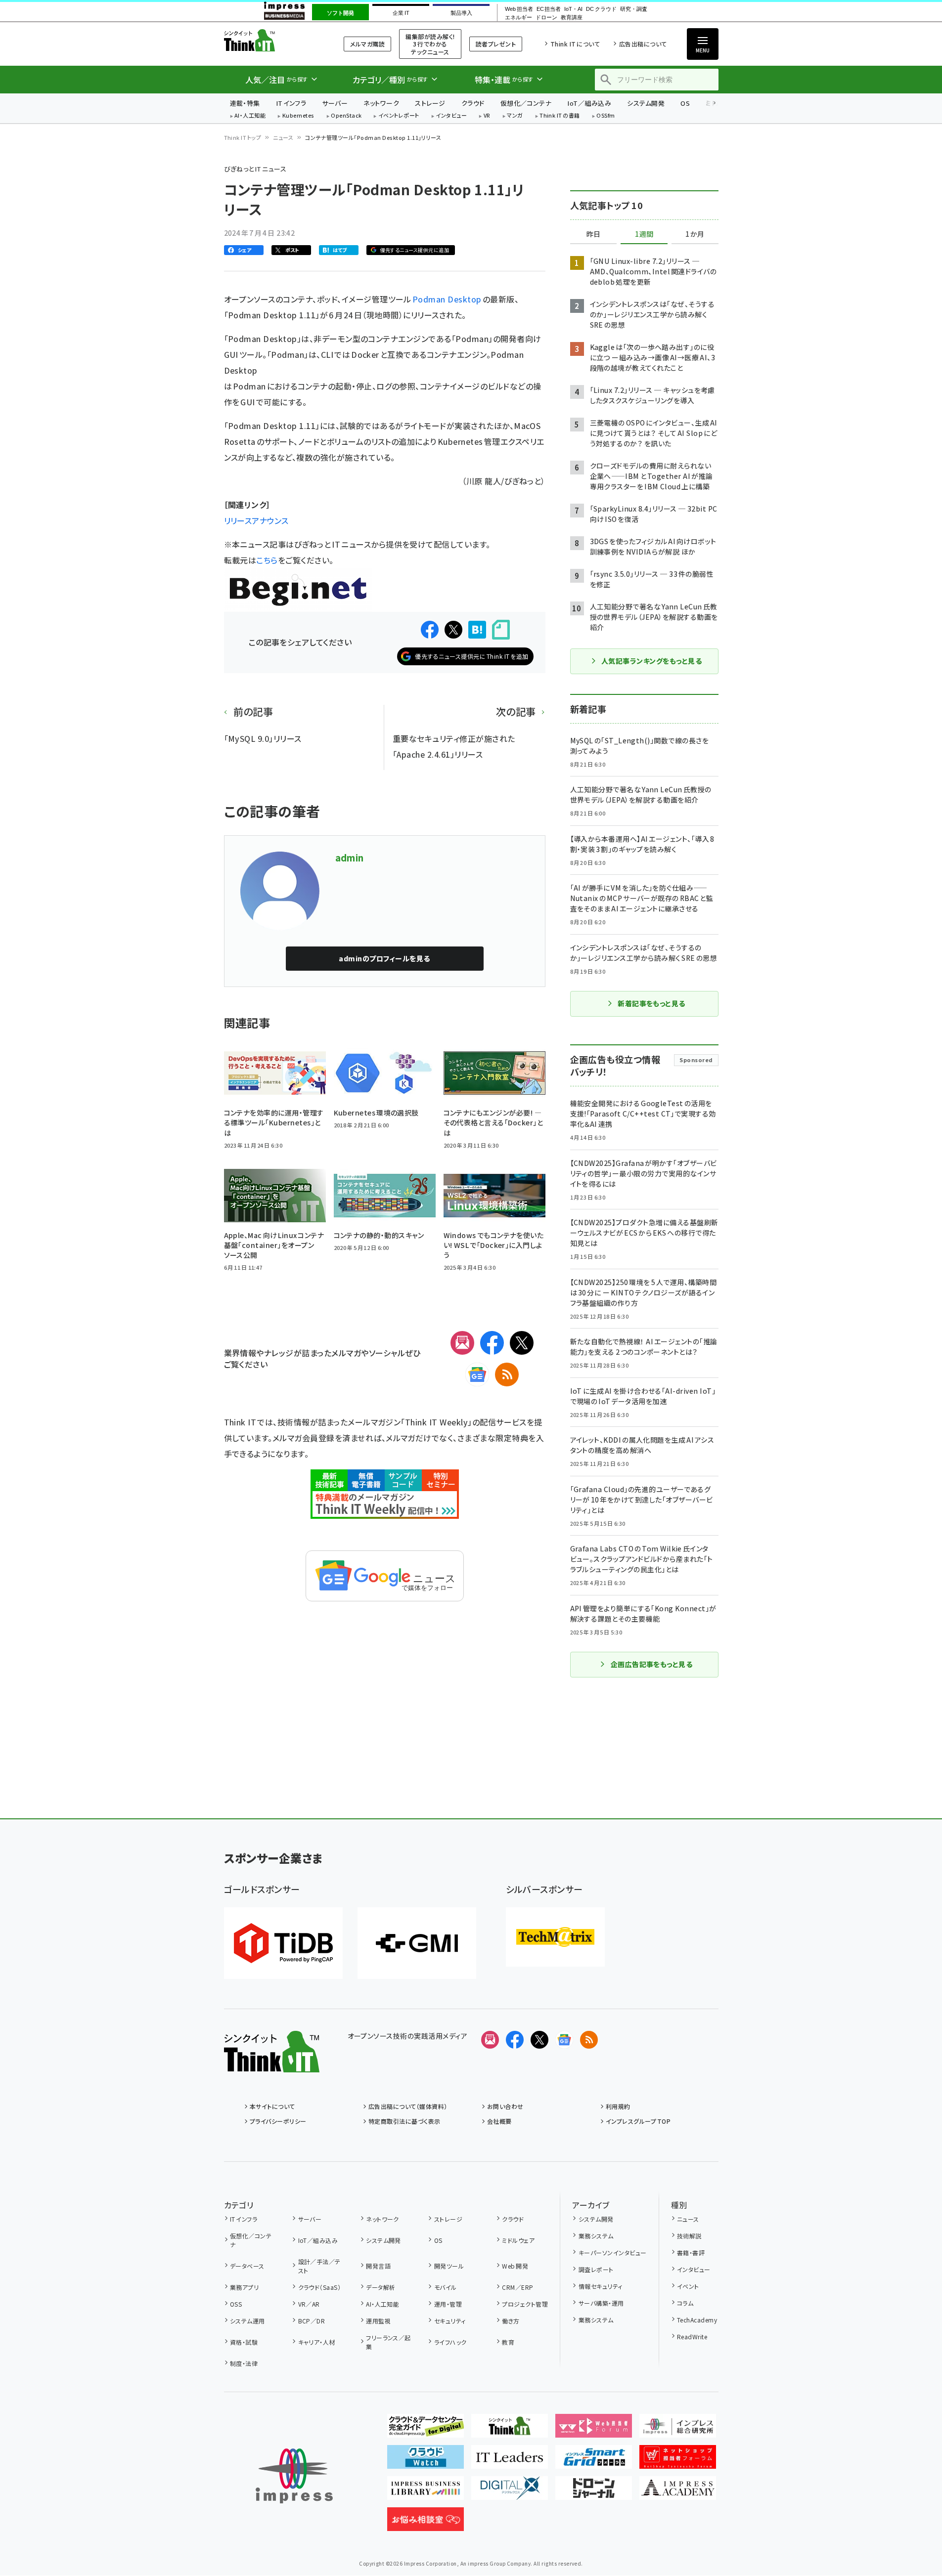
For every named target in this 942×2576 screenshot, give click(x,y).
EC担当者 (549, 9)
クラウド (473, 103)
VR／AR (309, 2304)
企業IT (401, 13)
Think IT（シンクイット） (272, 40)
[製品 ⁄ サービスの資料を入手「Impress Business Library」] (426, 2492)
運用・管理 (448, 2304)
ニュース (283, 137)
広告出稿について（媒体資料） (408, 2106)
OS (685, 103)
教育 (508, 2342)
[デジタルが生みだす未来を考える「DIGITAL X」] (510, 2492)
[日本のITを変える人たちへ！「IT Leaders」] (510, 2461)
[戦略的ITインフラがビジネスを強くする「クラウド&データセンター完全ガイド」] (426, 2430)
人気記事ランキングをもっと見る (651, 661)
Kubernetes (298, 116)
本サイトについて (272, 2106)
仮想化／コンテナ (526, 103)
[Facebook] (492, 1343)
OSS (236, 2304)
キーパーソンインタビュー (612, 2253)
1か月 (695, 234)
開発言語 (378, 2266)
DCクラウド (601, 9)
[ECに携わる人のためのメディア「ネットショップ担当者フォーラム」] (678, 2461)
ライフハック (450, 2342)
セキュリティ (450, 2321)
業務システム (596, 2236)
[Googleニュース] (477, 1374)
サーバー (335, 103)
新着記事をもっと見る (651, 1003)
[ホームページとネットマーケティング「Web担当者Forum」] (594, 2430)
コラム (685, 2303)
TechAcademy (697, 2320)
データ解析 (381, 2287)
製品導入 (461, 13)
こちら (267, 560)
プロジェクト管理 (525, 2304)
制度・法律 (244, 2363)
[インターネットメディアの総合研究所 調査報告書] (678, 2430)
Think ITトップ (243, 137)
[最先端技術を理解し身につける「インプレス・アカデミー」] (678, 2492)
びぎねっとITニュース (255, 169)
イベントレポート (399, 116)
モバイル (445, 2287)
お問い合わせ (505, 2106)
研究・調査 (634, 9)
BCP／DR (312, 2321)
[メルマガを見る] (490, 2040)
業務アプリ (244, 2287)
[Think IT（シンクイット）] (272, 2064)
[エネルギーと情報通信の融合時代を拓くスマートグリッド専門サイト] (594, 2461)
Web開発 (515, 2266)
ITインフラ (291, 103)
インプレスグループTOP (638, 2121)
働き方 (511, 2321)
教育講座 (572, 18)
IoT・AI (573, 9)
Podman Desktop (448, 299)
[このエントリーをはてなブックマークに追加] (477, 630)
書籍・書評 (691, 2253)
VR (487, 116)
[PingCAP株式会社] (283, 1943)
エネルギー (518, 18)
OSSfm (606, 116)
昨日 (593, 234)
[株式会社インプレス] (294, 2476)
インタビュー (451, 116)
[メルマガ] (462, 1343)
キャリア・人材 (317, 2342)
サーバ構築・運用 (601, 2303)
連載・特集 (245, 103)
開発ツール (449, 2266)
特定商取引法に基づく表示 (404, 2121)
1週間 (644, 234)
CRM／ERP (517, 2287)
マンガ (515, 116)
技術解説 (689, 2236)
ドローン (546, 18)
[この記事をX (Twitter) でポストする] (453, 630)
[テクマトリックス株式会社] (555, 1937)
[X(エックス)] (522, 1343)
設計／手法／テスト (319, 2266)
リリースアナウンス (256, 520)
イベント (688, 2286)
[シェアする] (430, 630)
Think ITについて (575, 44)
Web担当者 (519, 9)
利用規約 (618, 2106)
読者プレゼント (496, 44)
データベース (247, 2266)
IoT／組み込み (589, 103)
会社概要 (499, 2121)
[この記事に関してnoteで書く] (501, 630)
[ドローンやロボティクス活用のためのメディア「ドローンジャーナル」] (594, 2492)
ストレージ (430, 103)
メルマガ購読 (367, 44)
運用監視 (378, 2321)
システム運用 (247, 2321)
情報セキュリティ (600, 2286)
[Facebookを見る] (515, 2040)
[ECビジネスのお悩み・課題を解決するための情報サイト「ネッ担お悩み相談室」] (426, 2523)
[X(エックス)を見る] (539, 2040)
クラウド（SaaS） (319, 2287)
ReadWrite (692, 2337)
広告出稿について (643, 44)
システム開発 (646, 103)
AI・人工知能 (250, 116)
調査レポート (596, 2269)
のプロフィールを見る (384, 958)
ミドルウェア (518, 2240)
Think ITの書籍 (560, 116)
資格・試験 (244, 2342)
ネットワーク (381, 103)
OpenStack (346, 116)
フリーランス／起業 (388, 2342)
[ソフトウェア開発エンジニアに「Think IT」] (510, 2430)
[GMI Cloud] (417, 1943)
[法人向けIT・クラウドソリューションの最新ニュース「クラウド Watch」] (426, 2461)
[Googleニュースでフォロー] (564, 2040)
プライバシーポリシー (278, 2121)
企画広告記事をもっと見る (652, 1664)
